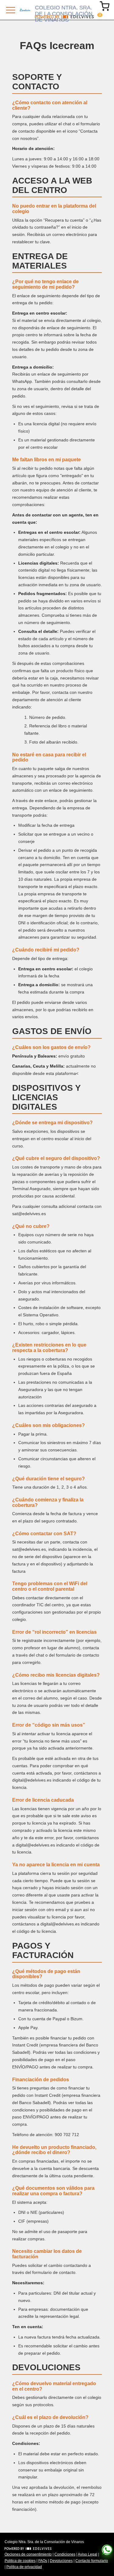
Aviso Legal (88, 2554)
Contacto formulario (92, 2561)
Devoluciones (61, 2561)
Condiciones (65, 2554)
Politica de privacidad (24, 2567)
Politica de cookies (20, 2561)
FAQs (43, 2561)
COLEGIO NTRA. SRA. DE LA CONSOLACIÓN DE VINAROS (64, 10)
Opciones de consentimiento (28, 2554)
